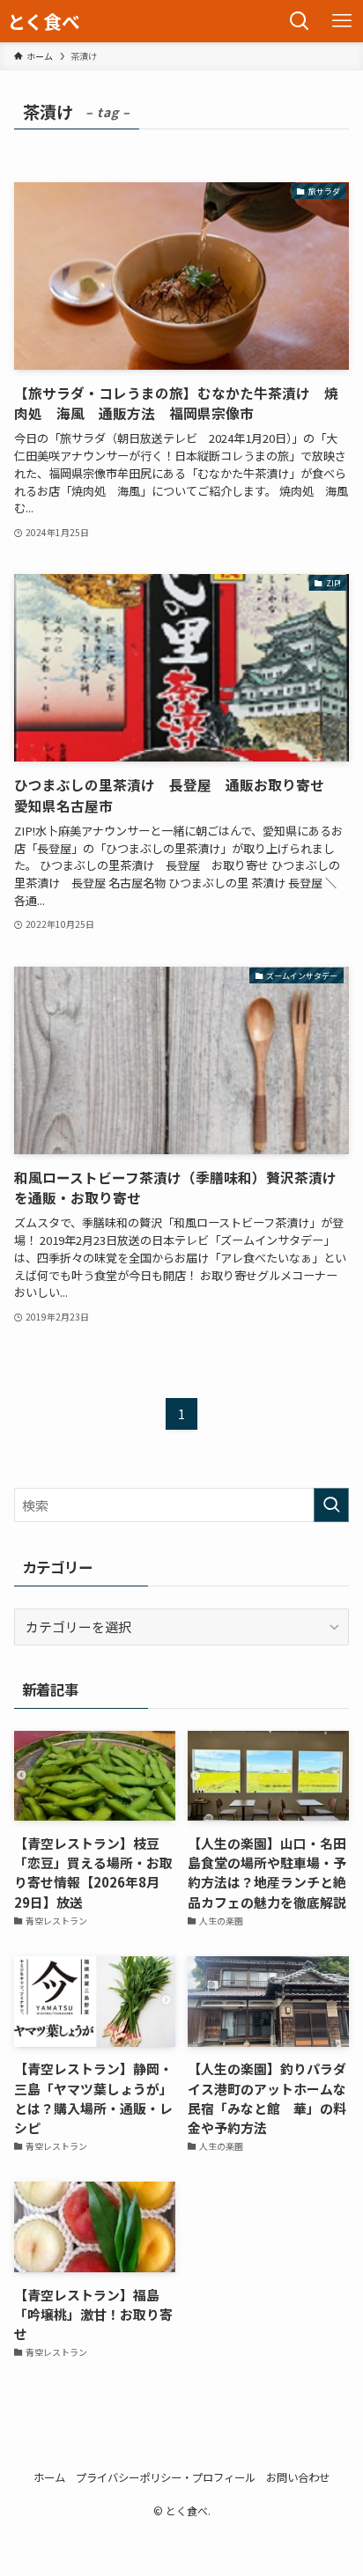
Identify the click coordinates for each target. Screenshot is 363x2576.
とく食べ (44, 22)
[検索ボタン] (300, 21)
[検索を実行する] (331, 1505)
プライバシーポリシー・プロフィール (166, 2477)
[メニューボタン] (342, 21)
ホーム (49, 2477)
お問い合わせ (298, 2477)
